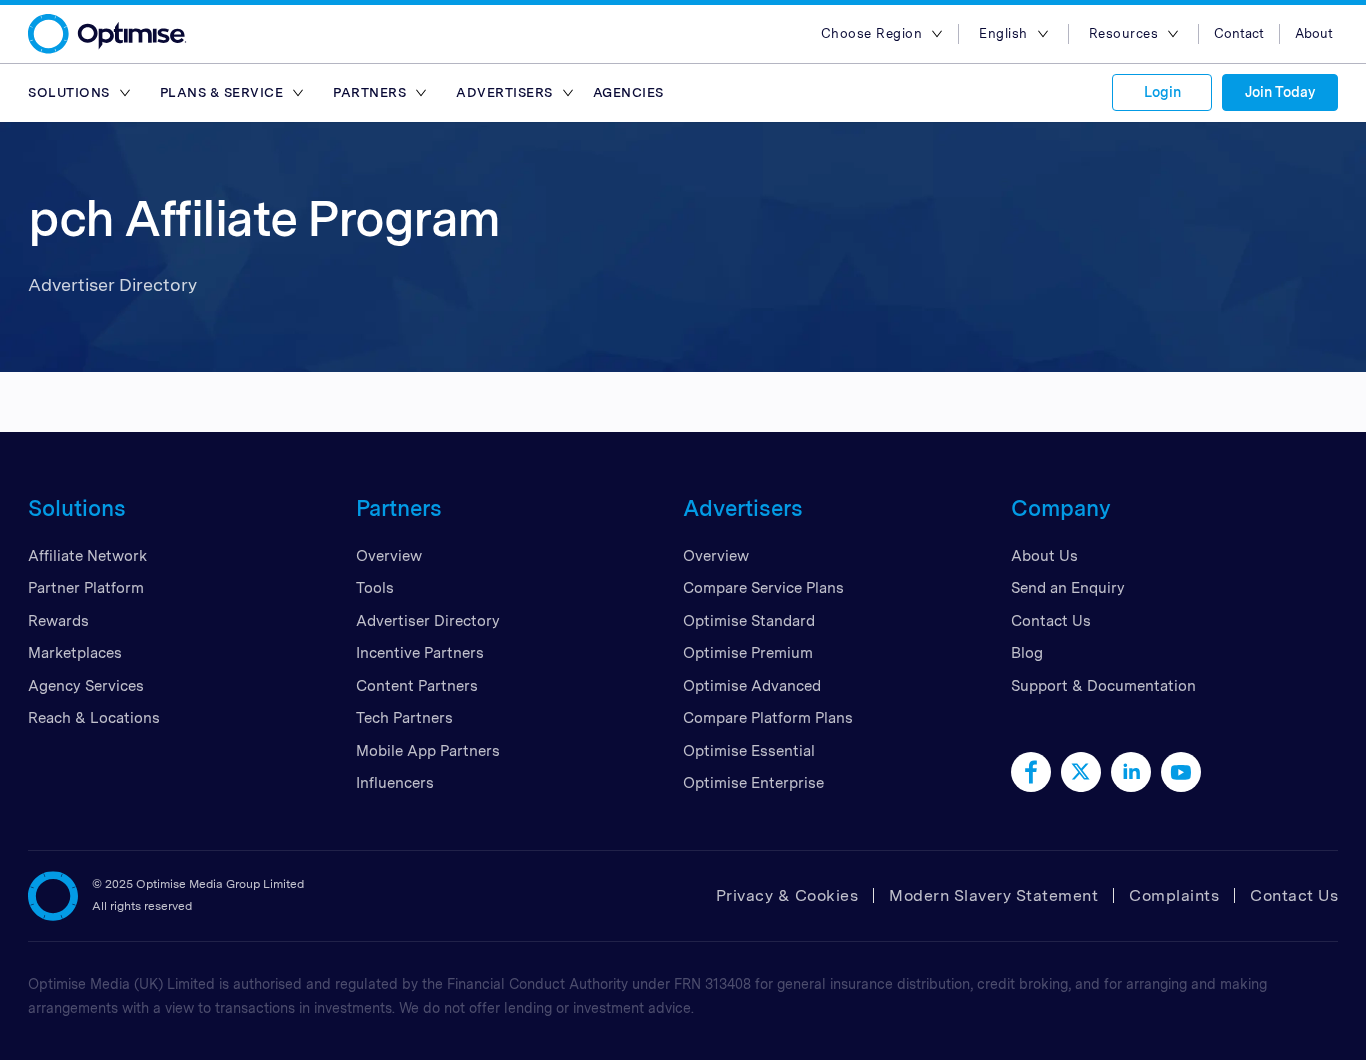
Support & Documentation (1103, 686)
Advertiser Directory (428, 621)
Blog (1027, 653)
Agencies (628, 92)
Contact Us (1051, 621)
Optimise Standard (749, 621)
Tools (375, 588)
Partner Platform (86, 588)
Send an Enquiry (1068, 588)
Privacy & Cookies (787, 895)
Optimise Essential (749, 751)
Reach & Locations (94, 718)
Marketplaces (75, 653)
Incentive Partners (420, 653)
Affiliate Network (87, 556)
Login (1162, 92)
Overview (389, 556)
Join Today (1280, 92)
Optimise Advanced (752, 686)
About (1314, 33)
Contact (1239, 33)
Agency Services (86, 686)
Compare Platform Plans (768, 718)
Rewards (58, 621)
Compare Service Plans (763, 588)
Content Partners (417, 686)
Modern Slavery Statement (993, 895)
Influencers (395, 783)
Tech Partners (404, 718)
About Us (1044, 556)
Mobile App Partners (428, 751)
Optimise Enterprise (753, 783)
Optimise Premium (748, 653)
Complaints (1174, 895)
